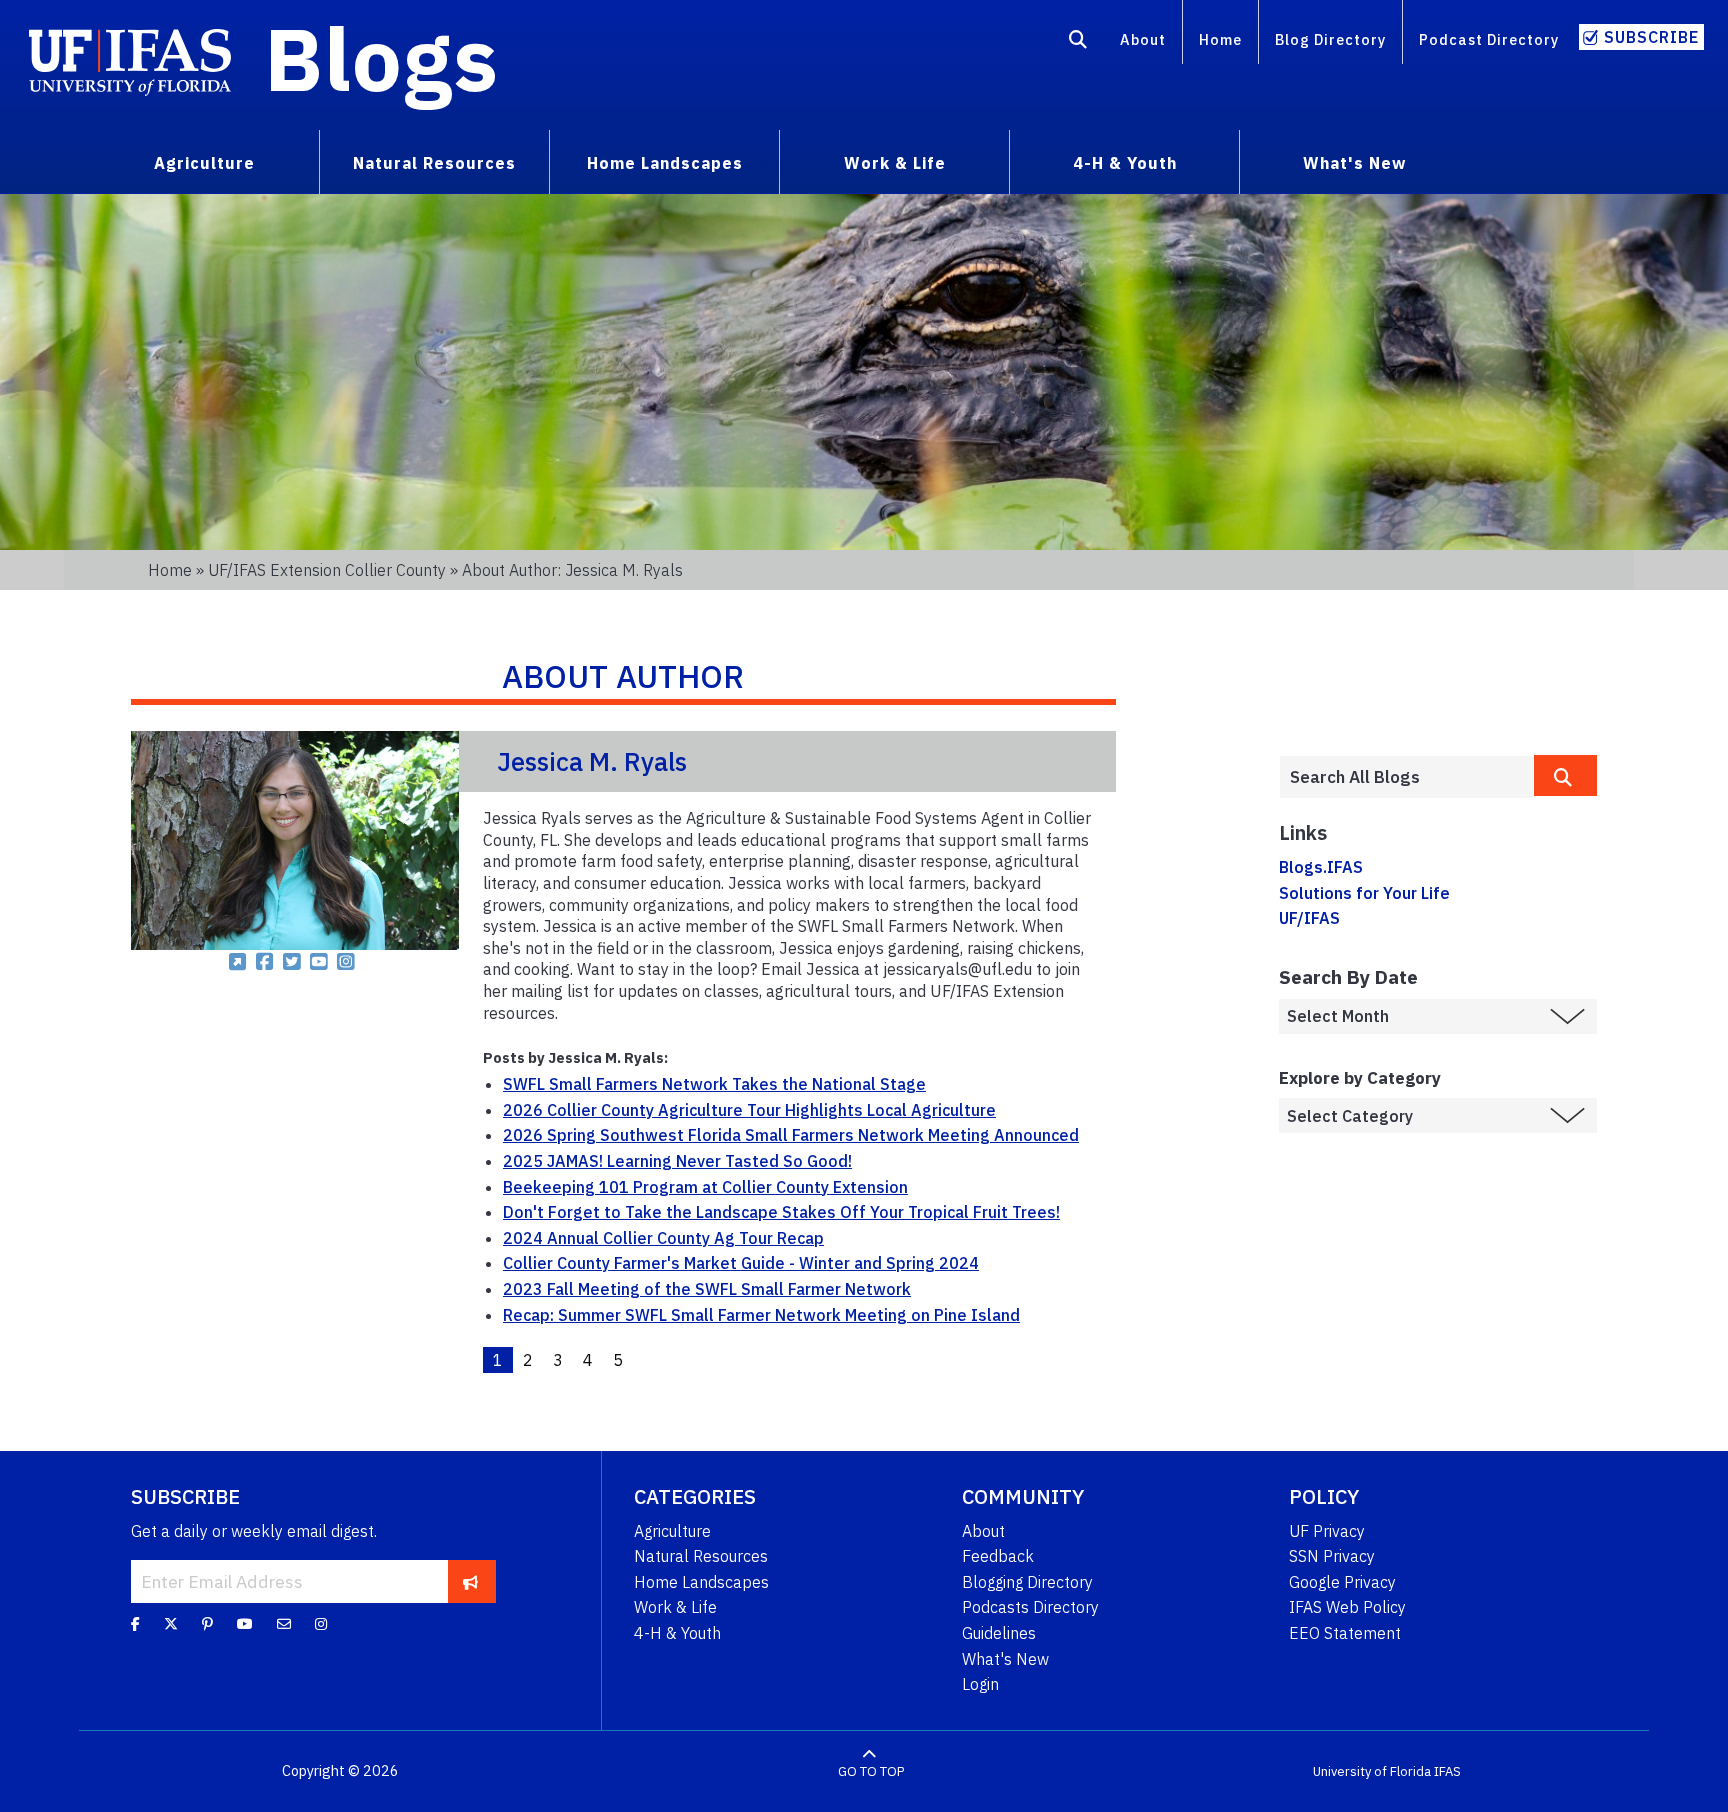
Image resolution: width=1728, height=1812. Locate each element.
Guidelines (999, 1633)
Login (980, 1684)
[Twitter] (171, 1623)
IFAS (1447, 1771)
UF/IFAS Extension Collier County (327, 570)
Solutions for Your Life (1364, 893)
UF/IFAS (1309, 918)
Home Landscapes (701, 1582)
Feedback (998, 1556)
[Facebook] (135, 1623)
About (1143, 39)
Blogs (381, 58)
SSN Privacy (1332, 1556)
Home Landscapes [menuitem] (665, 163)
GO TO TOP (871, 1771)
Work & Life (675, 1607)
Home (1220, 39)
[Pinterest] (207, 1623)
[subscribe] (470, 1581)
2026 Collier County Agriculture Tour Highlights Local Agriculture (749, 1110)
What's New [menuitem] (1354, 163)
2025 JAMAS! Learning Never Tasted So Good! (677, 1161)
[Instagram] (321, 1623)
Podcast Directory (1489, 39)
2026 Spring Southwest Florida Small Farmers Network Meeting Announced (791, 1135)
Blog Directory (1330, 39)
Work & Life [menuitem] (895, 163)
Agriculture (672, 1531)
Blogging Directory (1027, 1582)
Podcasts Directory (1030, 1607)
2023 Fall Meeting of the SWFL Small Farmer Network (707, 1289)
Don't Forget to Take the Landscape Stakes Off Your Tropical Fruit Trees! (781, 1212)
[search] (1566, 775)
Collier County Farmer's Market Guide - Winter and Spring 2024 (741, 1263)
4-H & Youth (677, 1633)
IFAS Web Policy (1347, 1607)
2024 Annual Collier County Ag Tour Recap (663, 1238)
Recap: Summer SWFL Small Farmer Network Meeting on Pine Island (761, 1315)
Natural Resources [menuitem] (434, 163)
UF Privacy (1327, 1531)
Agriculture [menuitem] (204, 163)
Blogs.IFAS (1321, 867)
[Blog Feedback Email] (284, 1623)
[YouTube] (245, 1623)
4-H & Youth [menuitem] (1125, 163)
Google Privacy (1342, 1582)
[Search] (1078, 43)
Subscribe (1651, 37)
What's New (1005, 1659)
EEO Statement (1345, 1633)
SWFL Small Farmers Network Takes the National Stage (714, 1084)
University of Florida (1372, 1771)
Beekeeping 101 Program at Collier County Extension (705, 1187)
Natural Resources (701, 1556)
